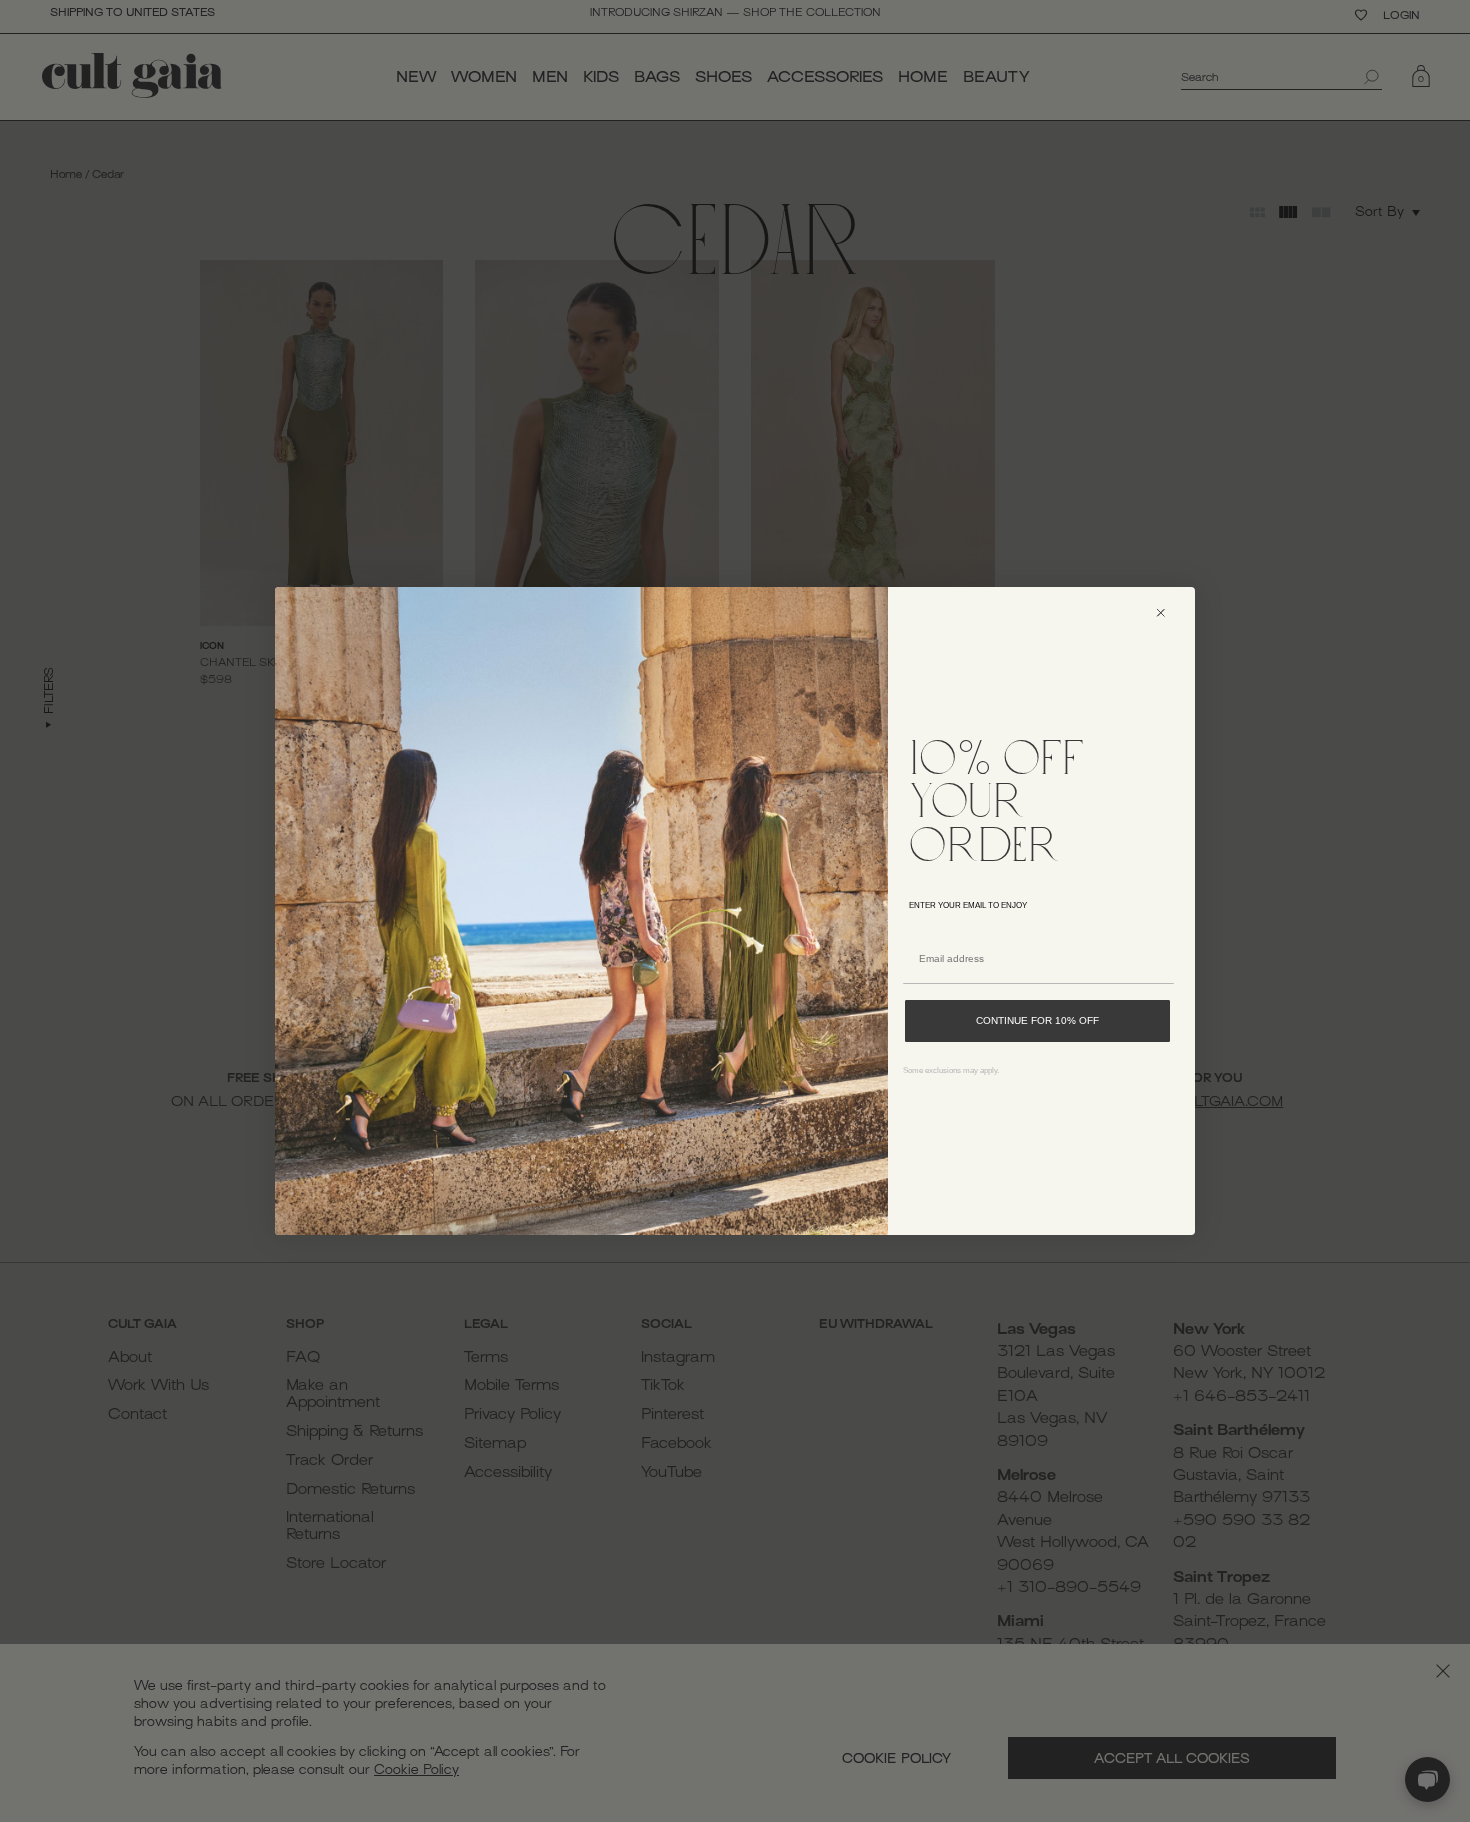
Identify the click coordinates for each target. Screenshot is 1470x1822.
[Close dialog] (1169, 612)
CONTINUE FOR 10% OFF (1037, 1020)
